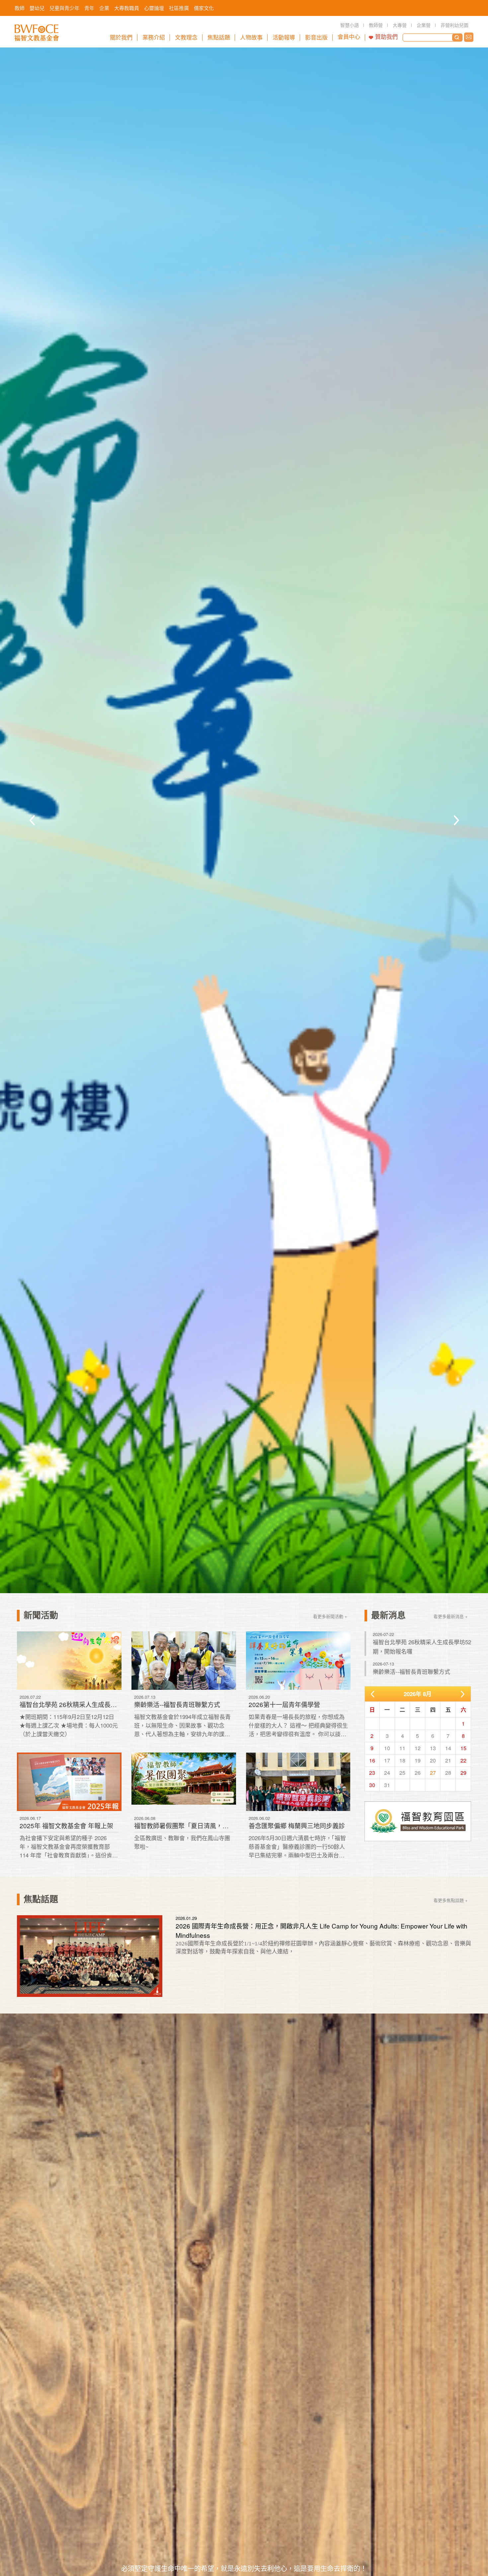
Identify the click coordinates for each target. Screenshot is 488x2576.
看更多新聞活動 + (330, 1616)
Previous (32, 820)
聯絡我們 (469, 37)
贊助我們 (386, 37)
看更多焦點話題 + (451, 1900)
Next (456, 820)
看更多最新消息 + (451, 1616)
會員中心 (349, 37)
